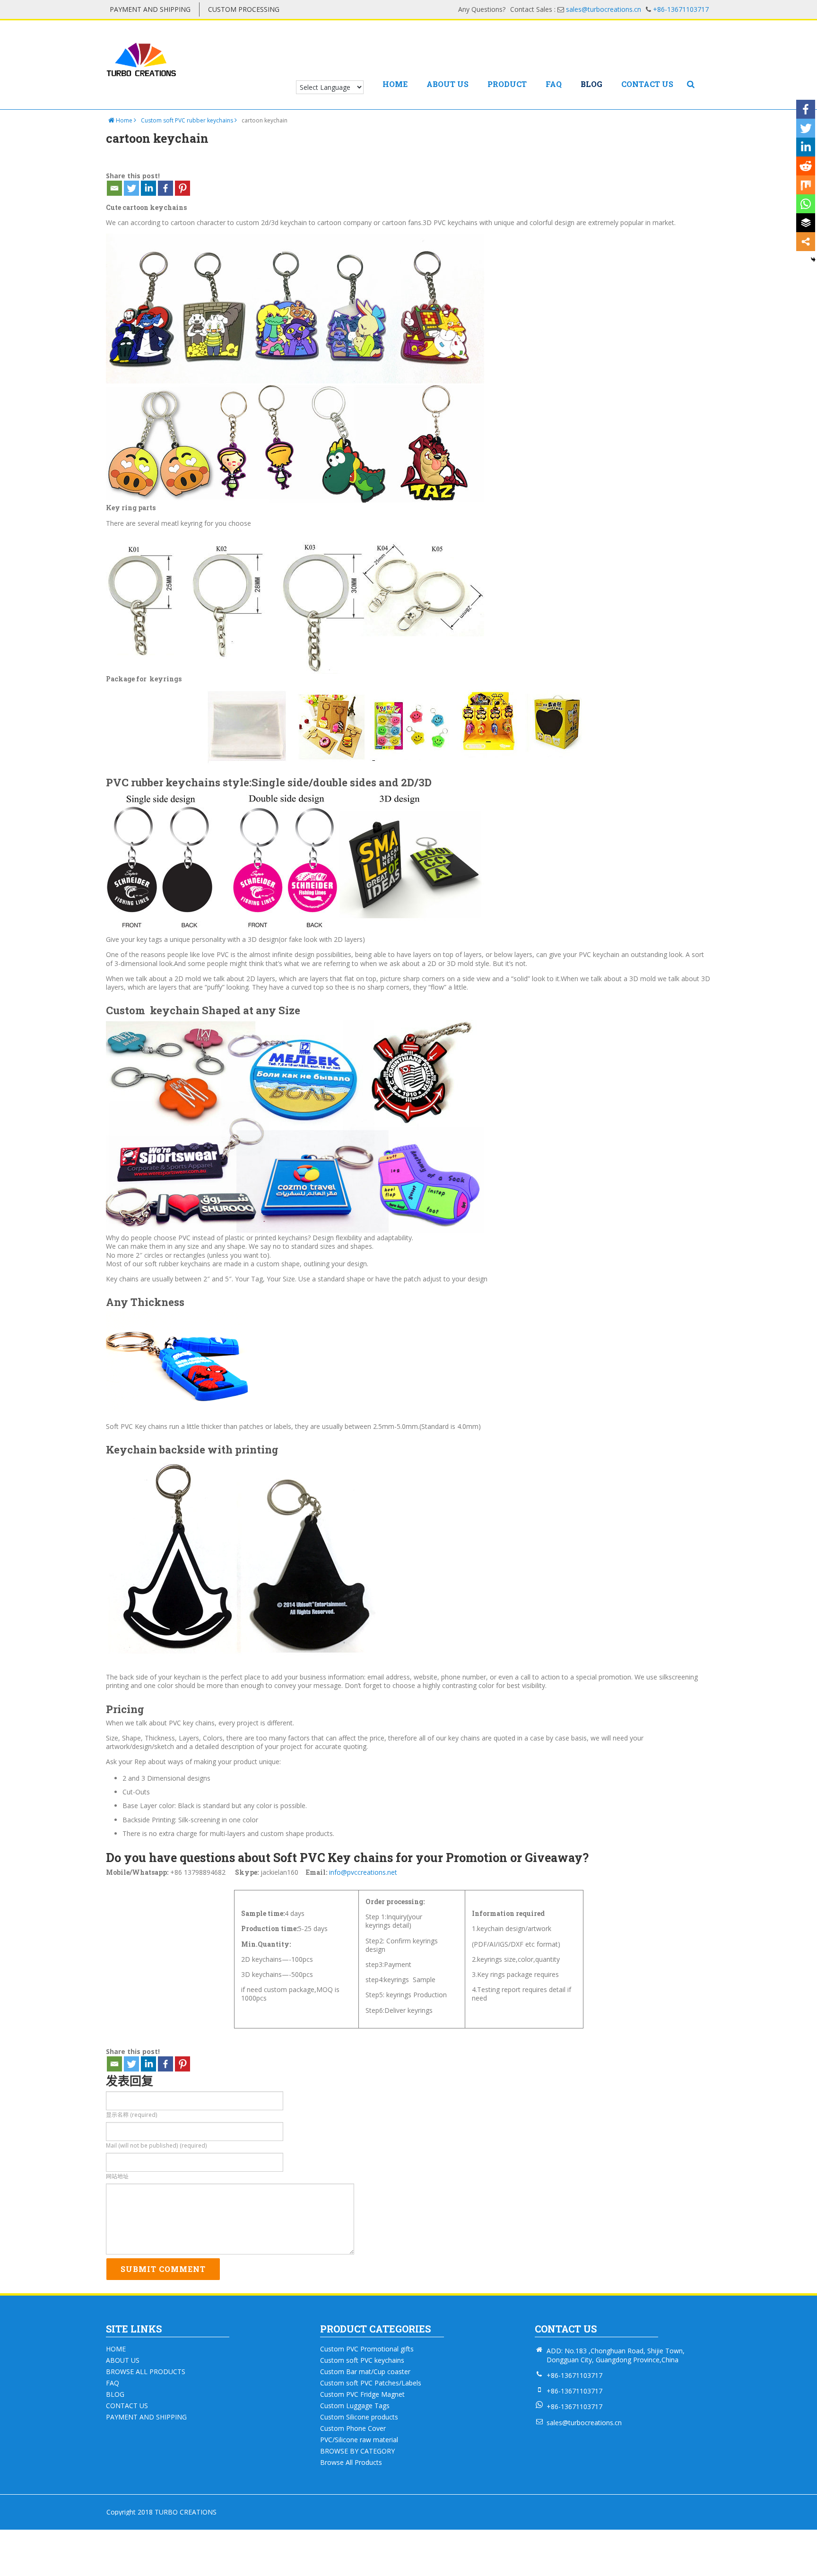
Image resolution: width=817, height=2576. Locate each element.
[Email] (114, 188)
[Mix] (806, 185)
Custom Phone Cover (353, 2428)
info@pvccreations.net (363, 1872)
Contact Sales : (576, 9)
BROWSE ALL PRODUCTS (146, 2372)
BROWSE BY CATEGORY (357, 2451)
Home (124, 120)
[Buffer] (806, 223)
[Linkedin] (148, 188)
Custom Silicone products (359, 2417)
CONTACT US (647, 85)
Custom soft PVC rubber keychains (188, 120)
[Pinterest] (183, 188)
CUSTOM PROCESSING (244, 9)
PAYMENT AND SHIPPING (150, 9)
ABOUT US (448, 85)
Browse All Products (351, 2463)
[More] (806, 242)
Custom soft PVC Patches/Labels (371, 2383)
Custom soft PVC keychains (362, 2360)
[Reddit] (806, 166)
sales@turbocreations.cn (584, 2423)
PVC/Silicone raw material (359, 2440)
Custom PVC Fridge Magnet (362, 2394)
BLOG (591, 85)
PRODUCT (507, 85)
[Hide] (813, 260)
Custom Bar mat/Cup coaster (365, 2372)
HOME (395, 85)
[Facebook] (165, 188)
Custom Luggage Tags (355, 2406)
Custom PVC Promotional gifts (367, 2349)
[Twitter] (131, 188)
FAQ (554, 85)
